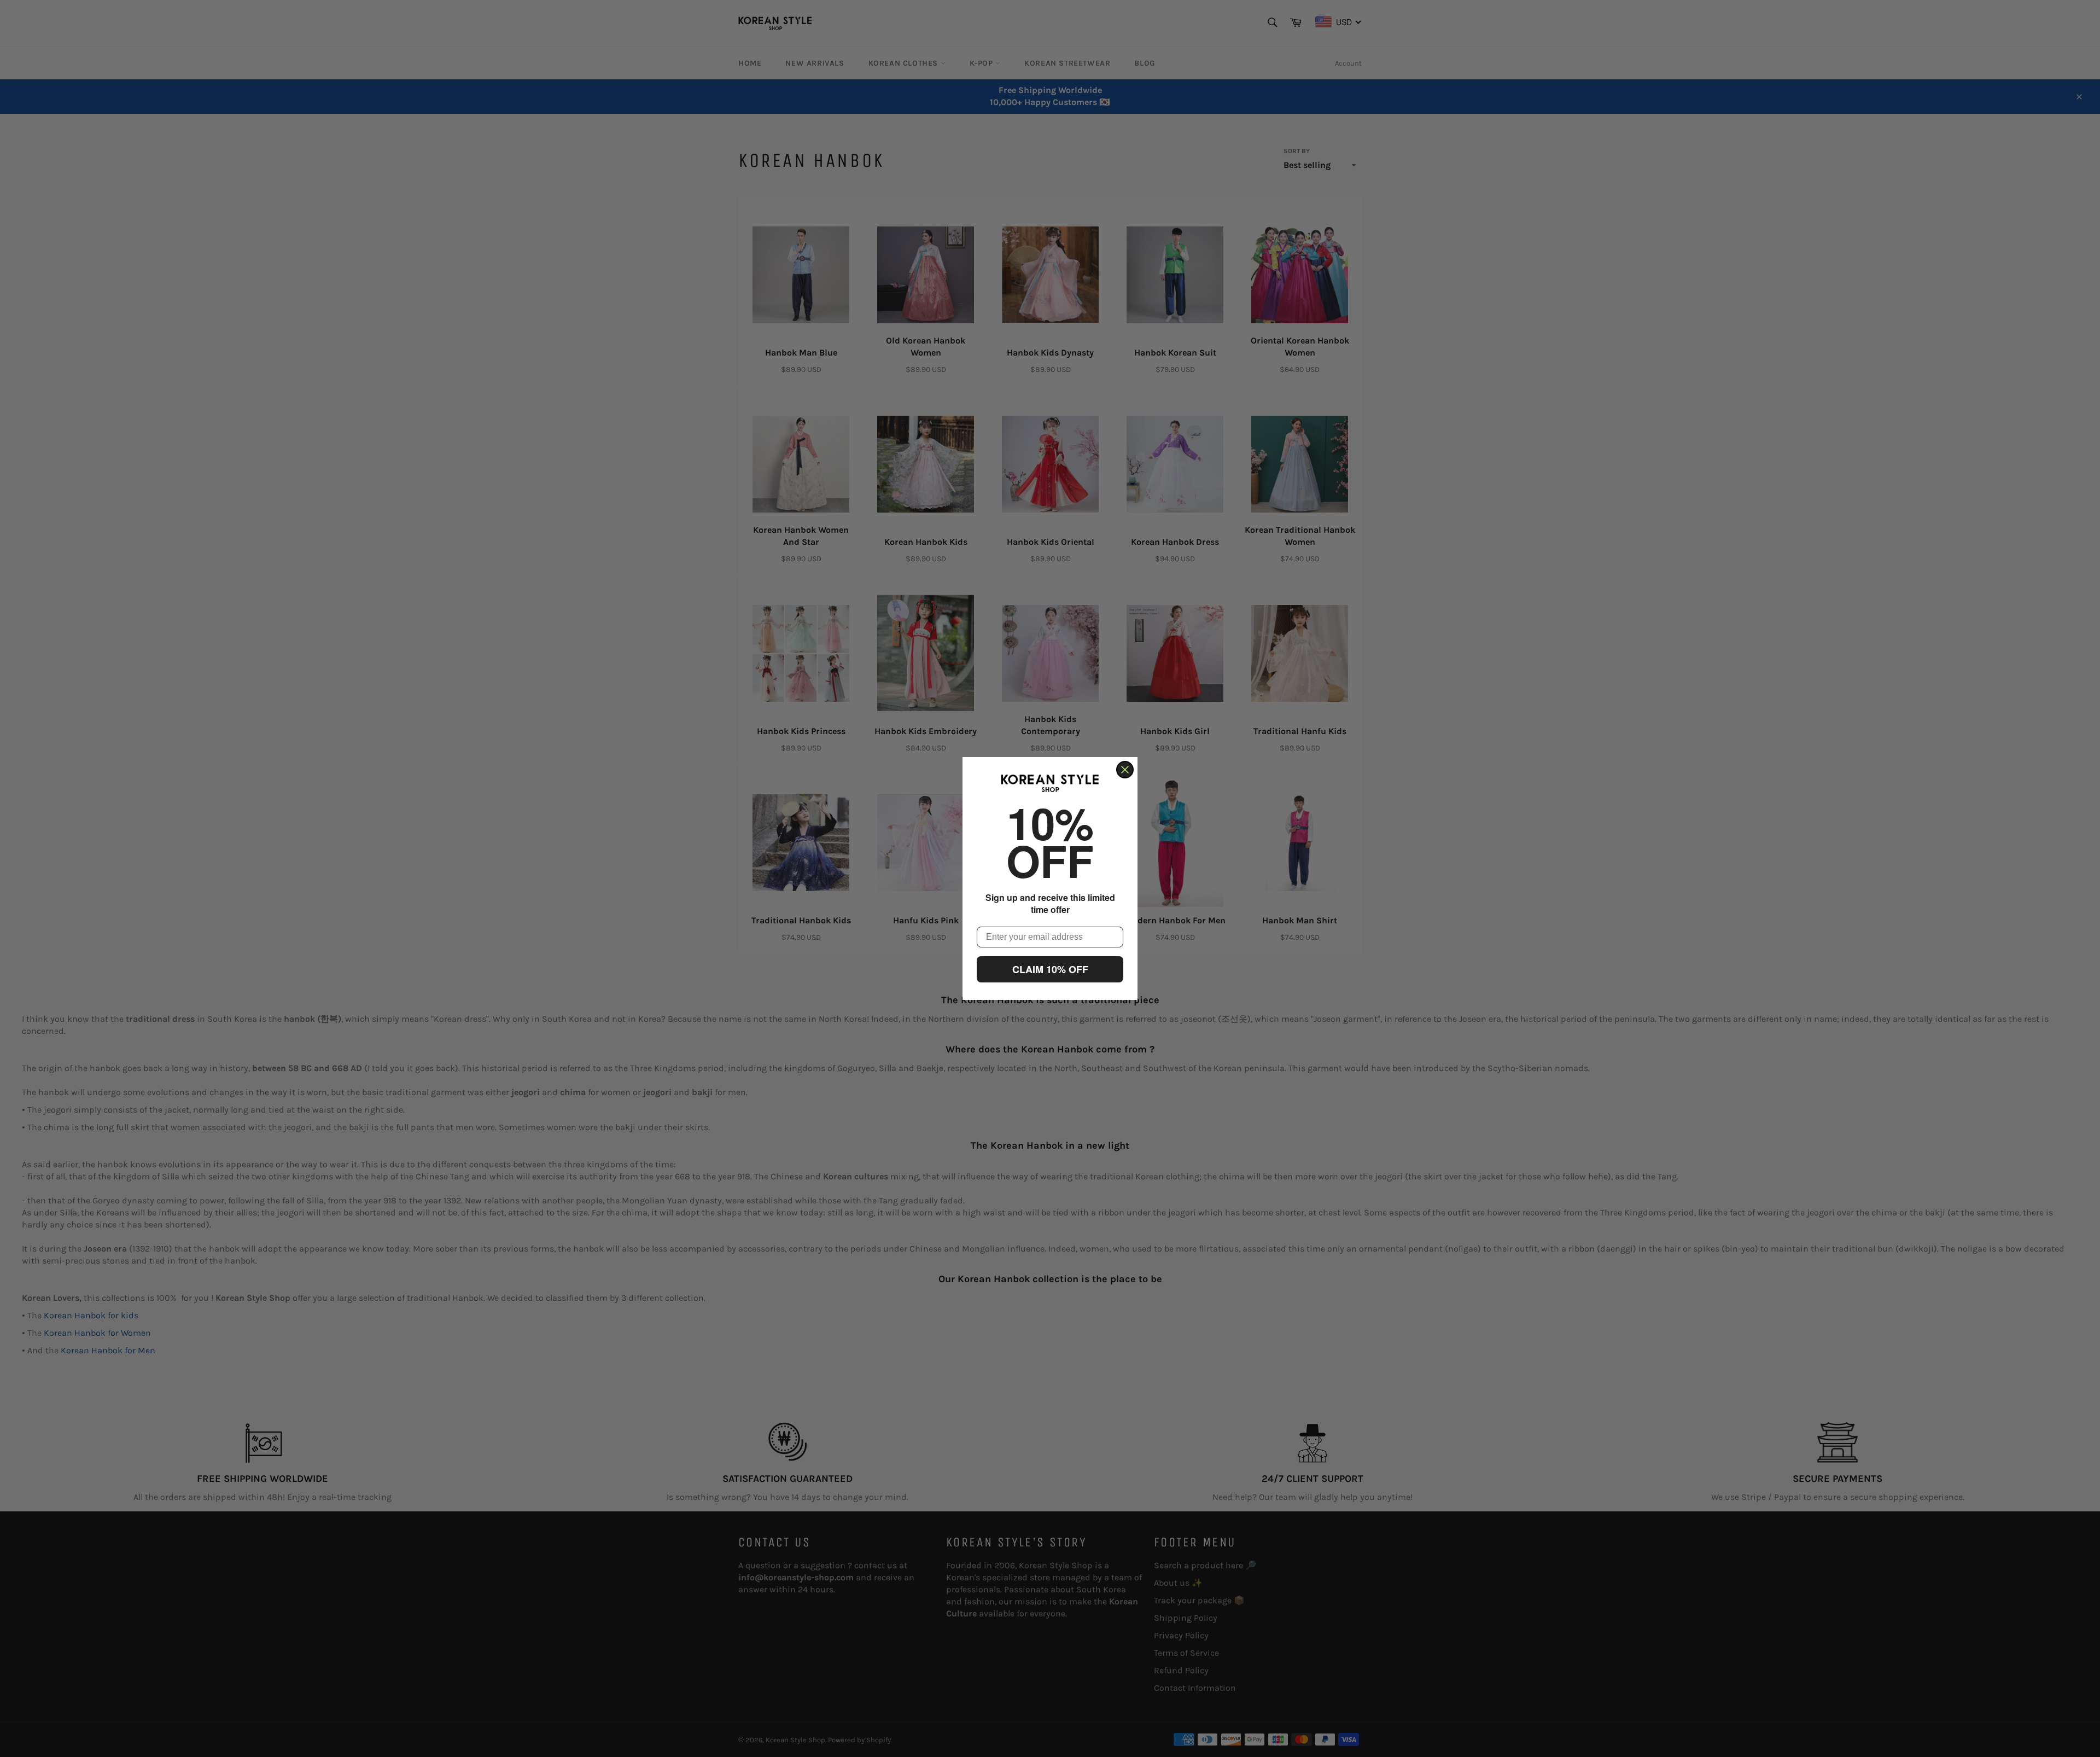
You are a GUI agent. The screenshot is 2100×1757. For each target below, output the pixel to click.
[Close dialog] (1125, 770)
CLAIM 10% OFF (1050, 969)
